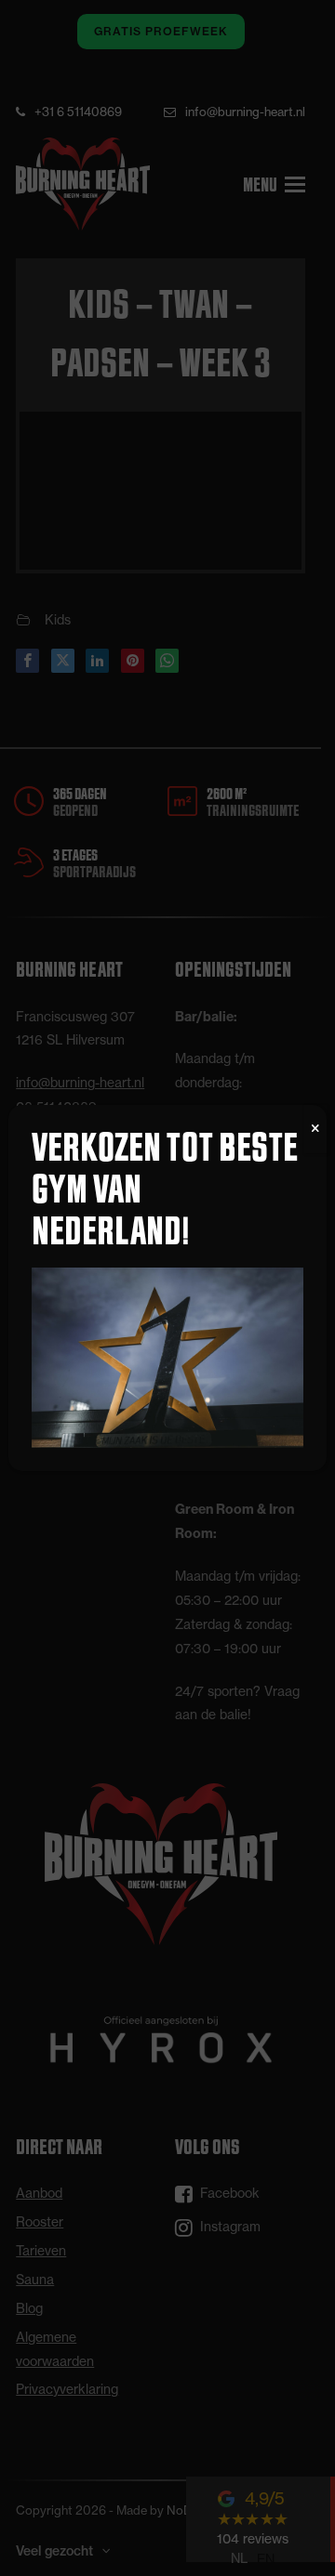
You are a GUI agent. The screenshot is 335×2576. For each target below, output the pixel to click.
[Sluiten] (315, 1129)
